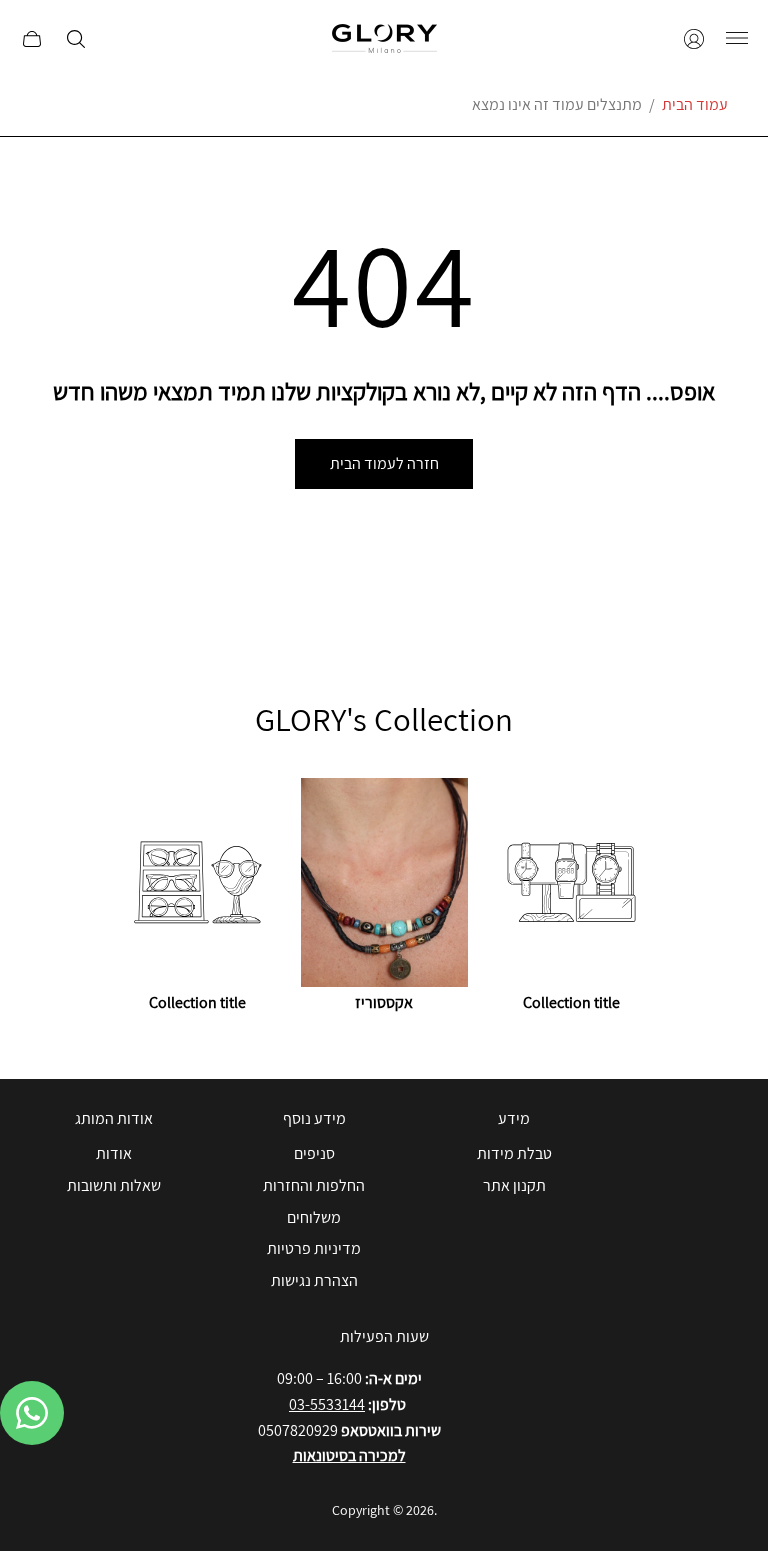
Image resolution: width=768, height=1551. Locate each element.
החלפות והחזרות (314, 1185)
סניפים (314, 1153)
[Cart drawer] (32, 39)
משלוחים (314, 1217)
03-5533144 (327, 1404)
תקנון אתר (514, 1185)
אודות (114, 1153)
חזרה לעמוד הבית (384, 463)
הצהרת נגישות (314, 1280)
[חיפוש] (76, 39)
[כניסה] (694, 39)
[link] (197, 898)
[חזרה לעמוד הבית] (384, 38)
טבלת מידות (514, 1153)
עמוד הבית (695, 104)
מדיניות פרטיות (314, 1248)
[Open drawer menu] (737, 39)
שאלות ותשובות (114, 1185)
